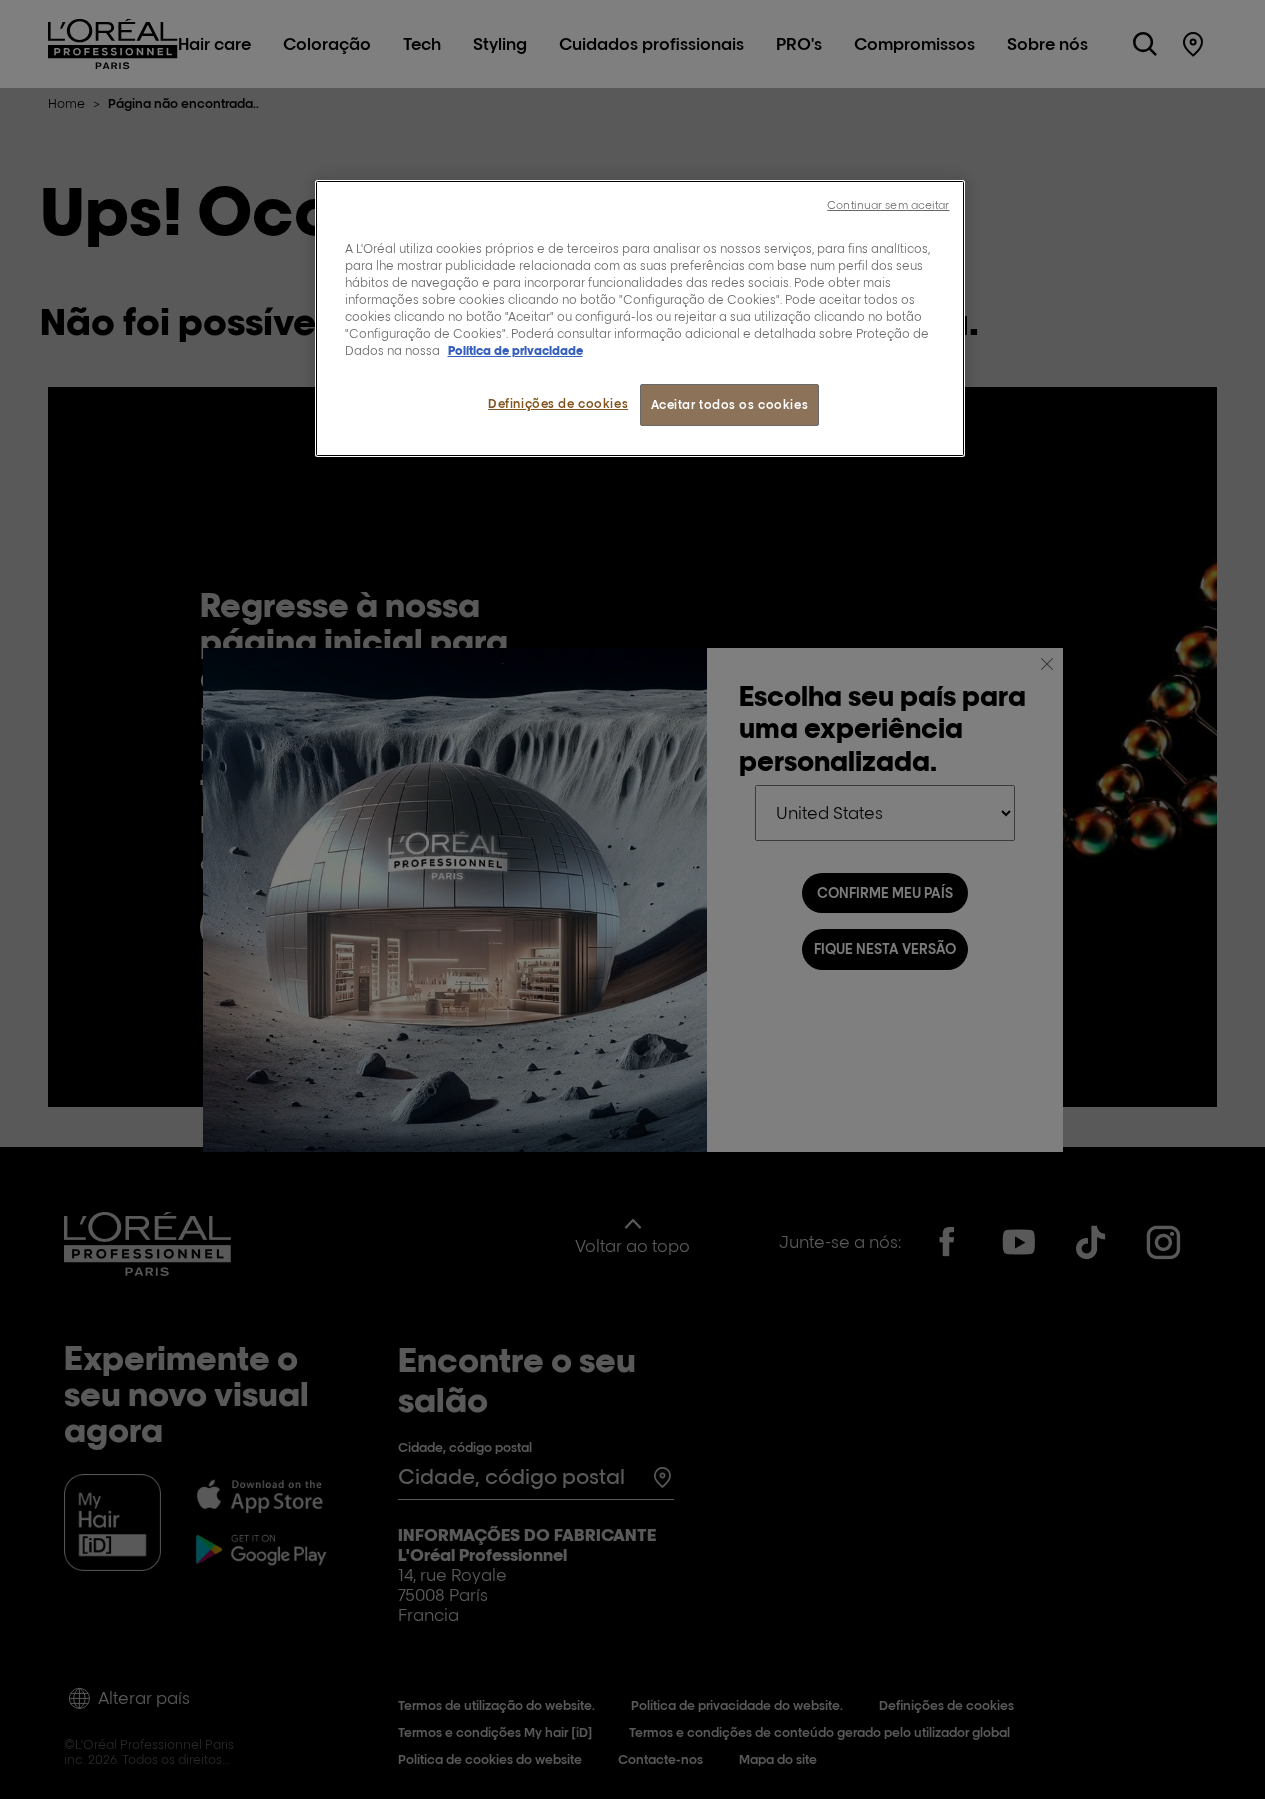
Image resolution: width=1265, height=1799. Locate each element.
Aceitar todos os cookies (730, 404)
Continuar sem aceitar (888, 205)
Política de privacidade (515, 350)
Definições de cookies (558, 403)
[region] (640, 318)
